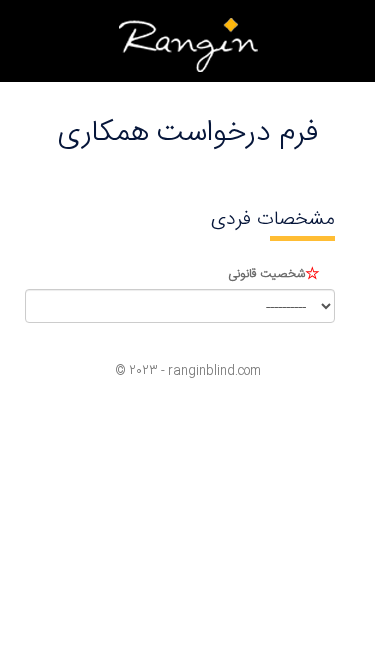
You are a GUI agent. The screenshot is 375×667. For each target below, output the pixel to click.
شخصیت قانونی (266, 274)
